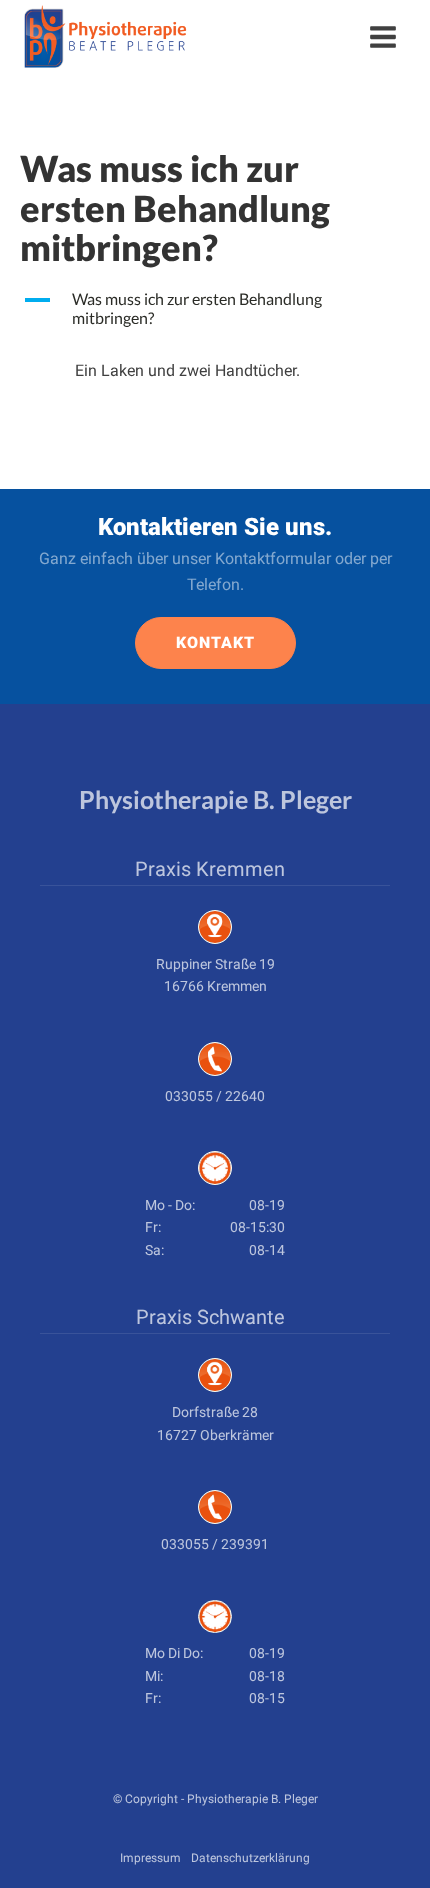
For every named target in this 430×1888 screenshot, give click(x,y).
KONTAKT (215, 642)
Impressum (150, 1858)
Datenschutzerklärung (250, 1858)
